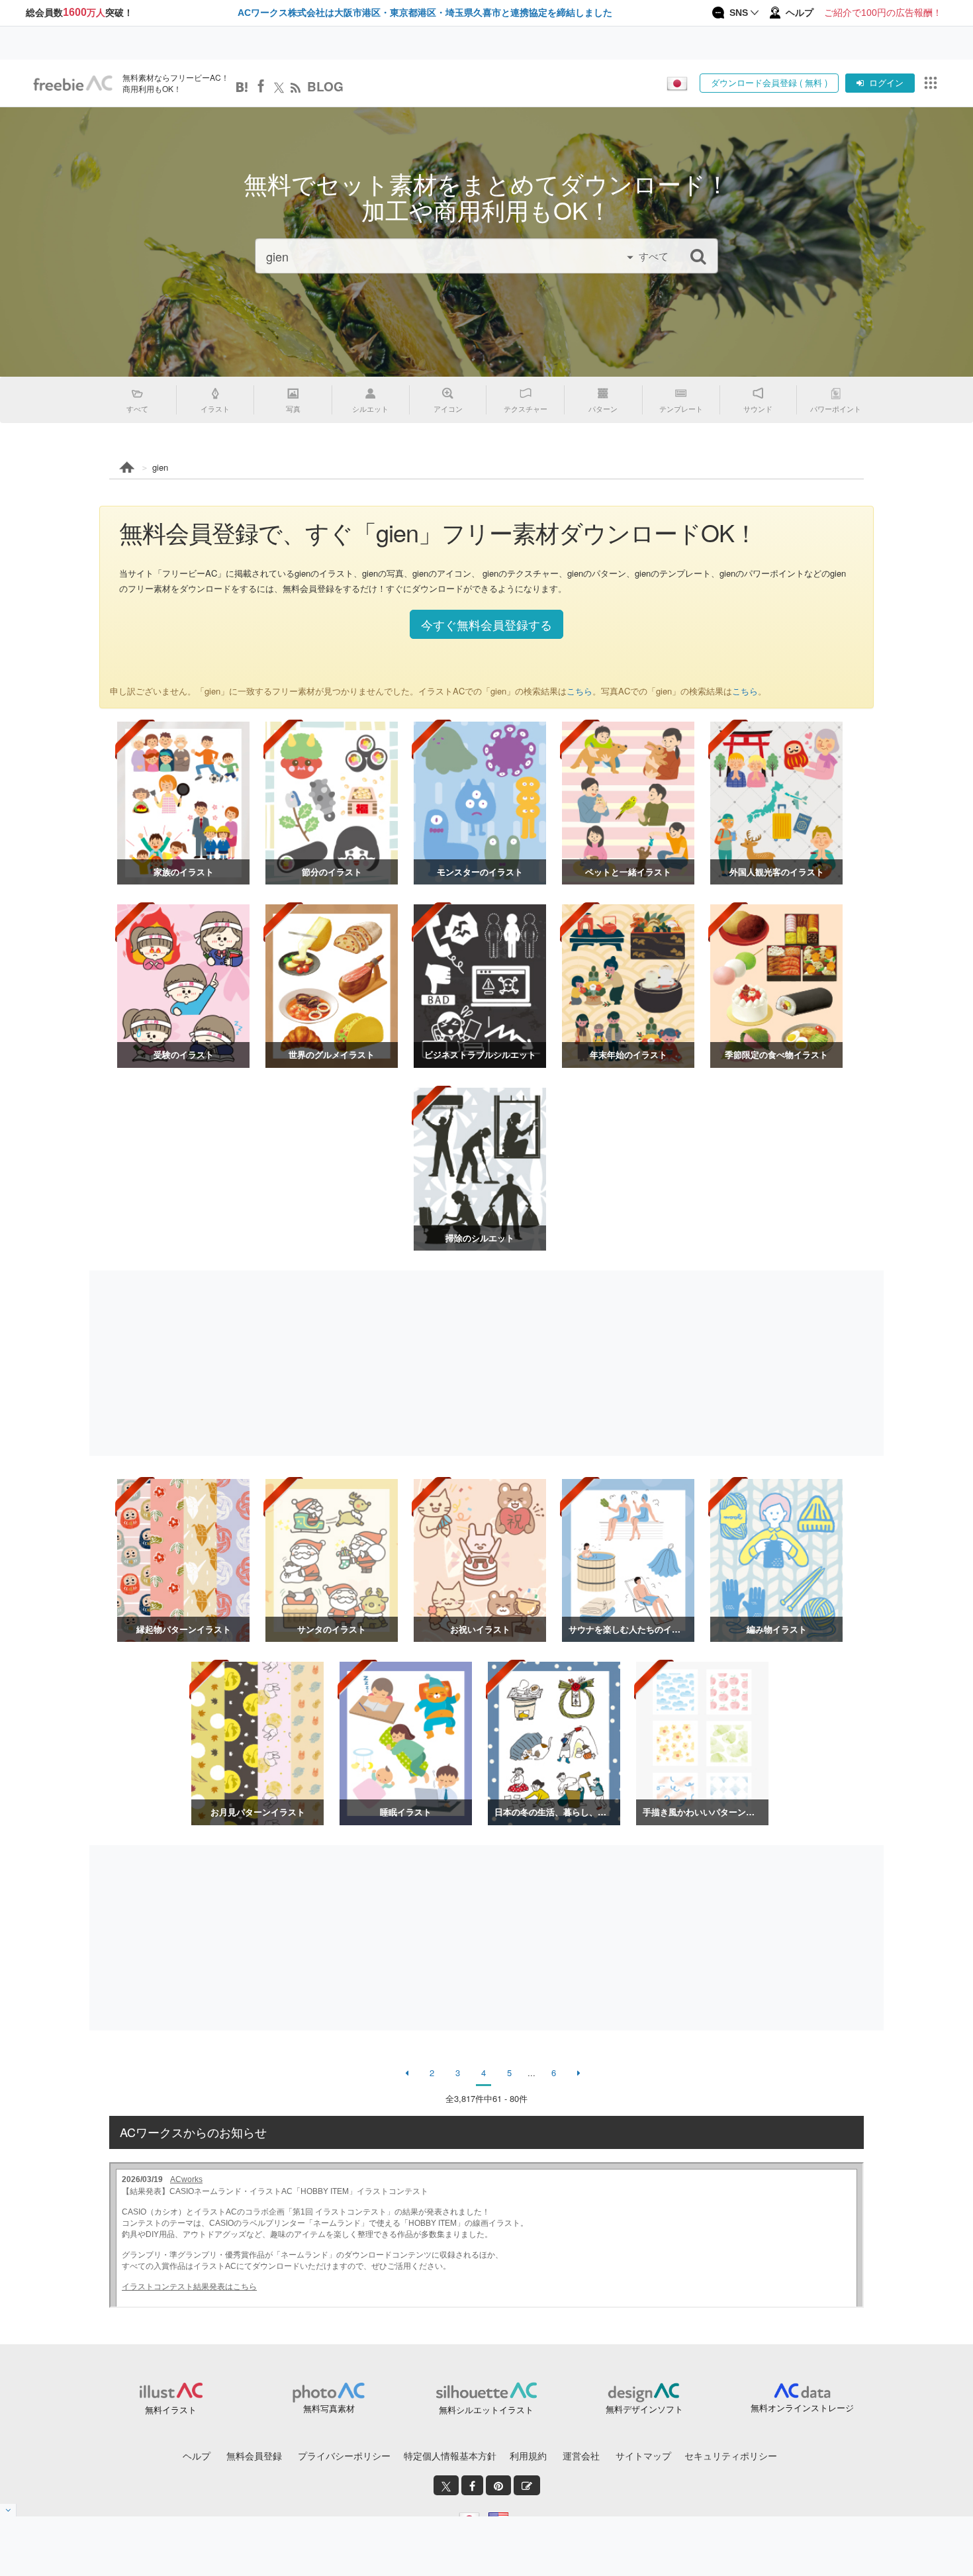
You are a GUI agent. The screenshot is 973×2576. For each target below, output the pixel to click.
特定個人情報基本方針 (450, 2456)
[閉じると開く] (8, 2510)
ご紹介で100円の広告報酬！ (883, 13)
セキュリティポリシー (731, 2456)
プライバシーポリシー (344, 2456)
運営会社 (581, 2456)
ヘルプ (197, 2456)
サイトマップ (643, 2456)
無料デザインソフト (644, 2409)
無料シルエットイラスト (486, 2409)
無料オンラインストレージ (802, 2408)
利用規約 (528, 2456)
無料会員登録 (254, 2456)
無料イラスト (171, 2409)
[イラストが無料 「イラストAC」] (73, 83)
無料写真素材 (329, 2408)
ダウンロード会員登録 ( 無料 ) (769, 82)
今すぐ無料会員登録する (486, 624)
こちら (579, 691)
